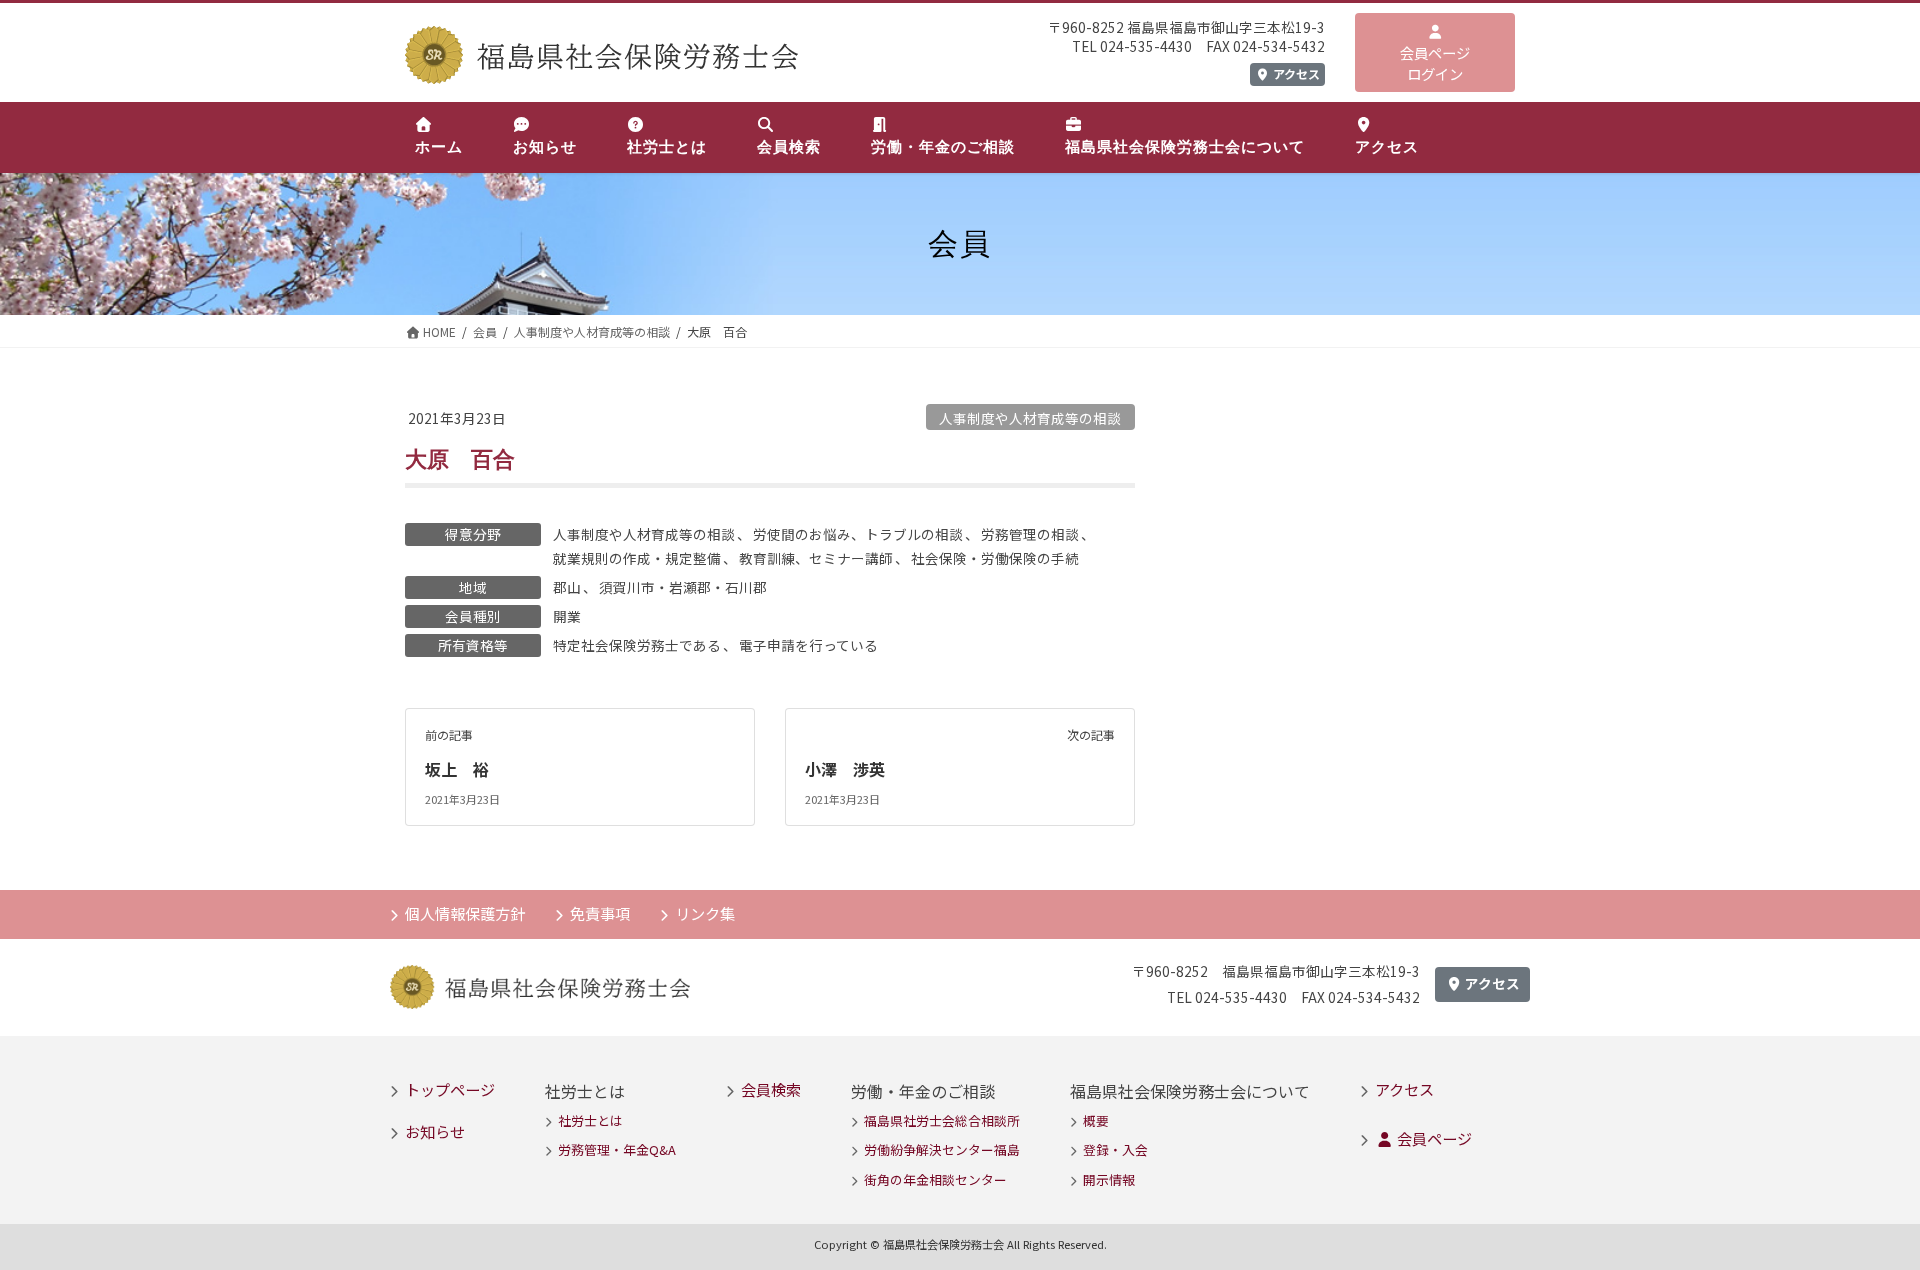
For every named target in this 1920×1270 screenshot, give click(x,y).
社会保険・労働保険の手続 (995, 558)
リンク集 (705, 913)
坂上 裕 (457, 769)
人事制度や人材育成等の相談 (1030, 418)
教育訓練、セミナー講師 (816, 558)
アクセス (1295, 73)
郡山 (567, 587)
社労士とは (590, 1120)
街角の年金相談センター (935, 1179)
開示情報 (1109, 1179)
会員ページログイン (1435, 63)
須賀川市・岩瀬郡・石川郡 (683, 587)
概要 (1096, 1120)
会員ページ (1433, 1138)
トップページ (450, 1089)
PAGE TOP (1861, 1213)
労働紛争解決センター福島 (942, 1149)
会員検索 (771, 1089)
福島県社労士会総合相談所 (942, 1120)
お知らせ (435, 1131)
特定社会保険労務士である (637, 645)
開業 (567, 616)
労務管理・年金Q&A (617, 1149)
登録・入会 (1115, 1149)
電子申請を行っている (808, 645)
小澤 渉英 (845, 769)
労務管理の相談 (1030, 534)
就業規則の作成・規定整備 (637, 558)
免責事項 (600, 913)
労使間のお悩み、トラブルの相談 (858, 534)
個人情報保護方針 (465, 913)
